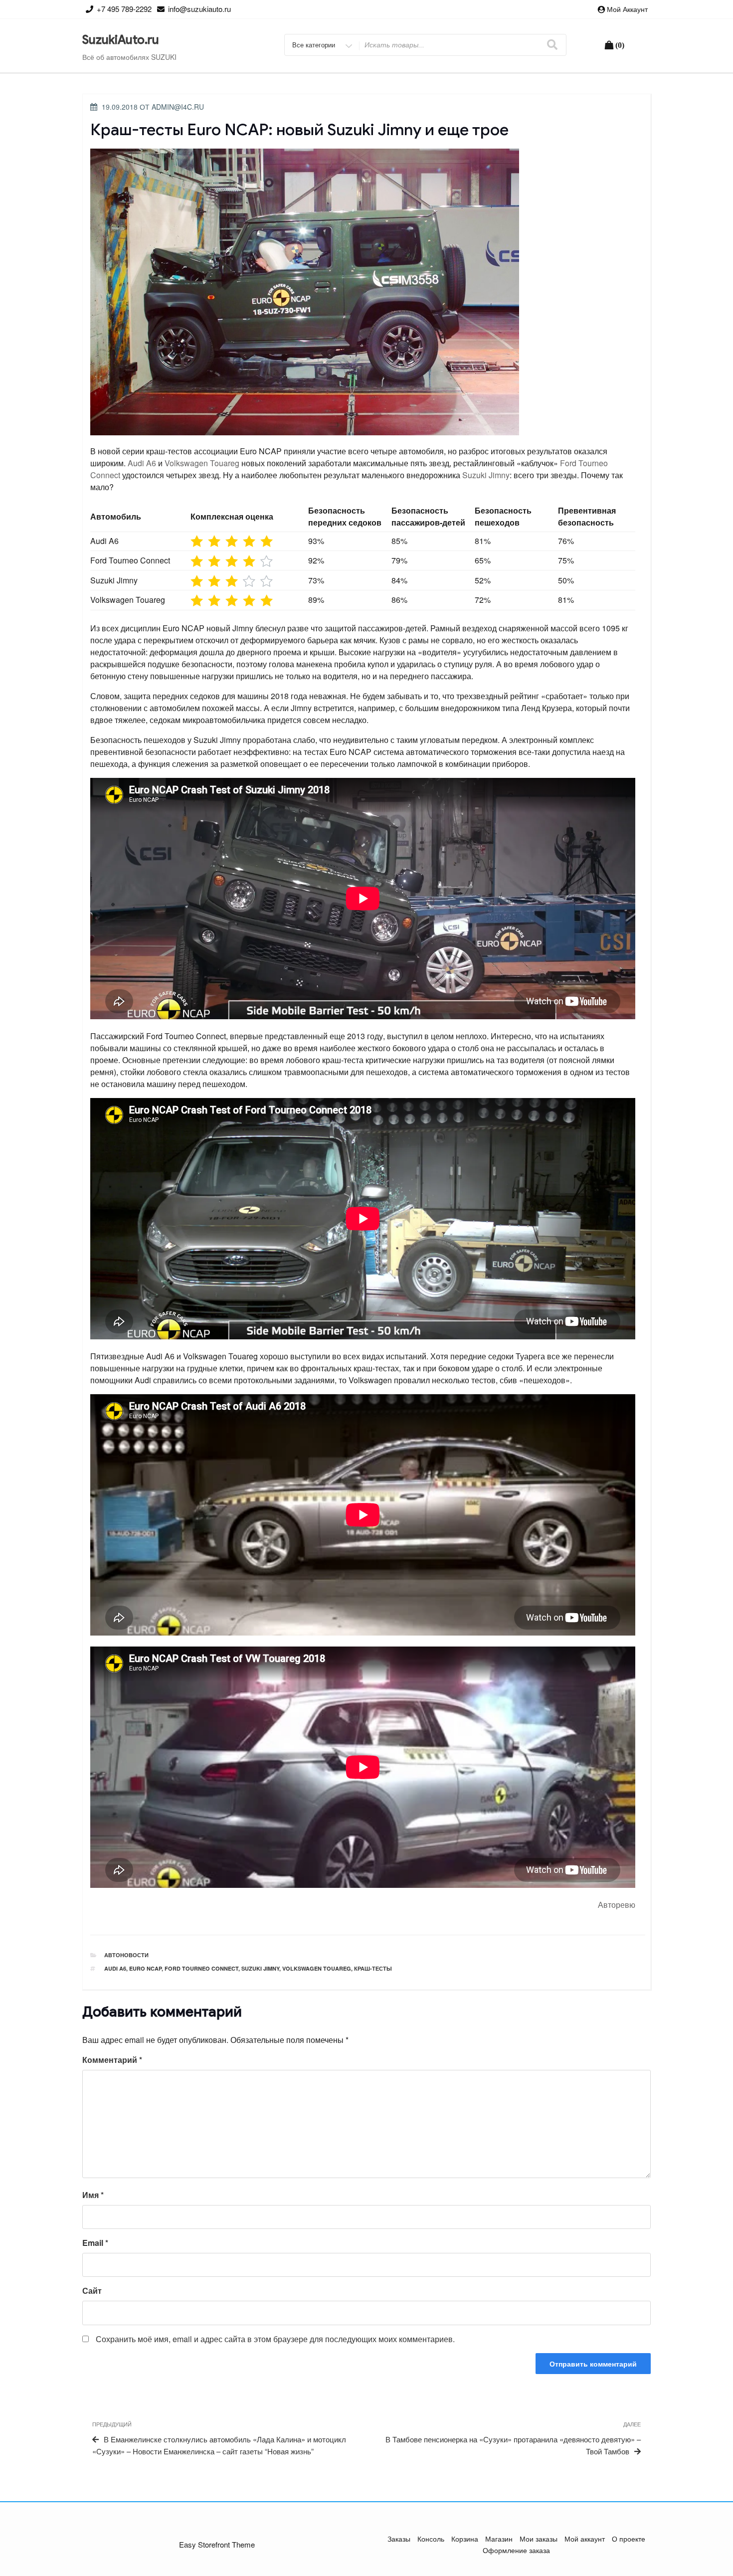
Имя (93, 2195)
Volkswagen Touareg (202, 463)
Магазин (499, 2539)
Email (95, 2243)
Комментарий (112, 2060)
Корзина (465, 2539)
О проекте (629, 2539)
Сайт (92, 2291)
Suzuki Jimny (486, 475)
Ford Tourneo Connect (201, 1968)
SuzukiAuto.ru (121, 40)
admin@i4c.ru (178, 107)
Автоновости (126, 1955)
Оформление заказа (516, 2550)
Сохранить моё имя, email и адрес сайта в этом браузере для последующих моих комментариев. (275, 2339)
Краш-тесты (373, 1968)
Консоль (431, 2539)
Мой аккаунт (627, 9)
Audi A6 (142, 463)
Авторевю (617, 1905)
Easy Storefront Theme (217, 2544)
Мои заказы (539, 2539)
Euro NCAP (145, 1968)
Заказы (399, 2539)
